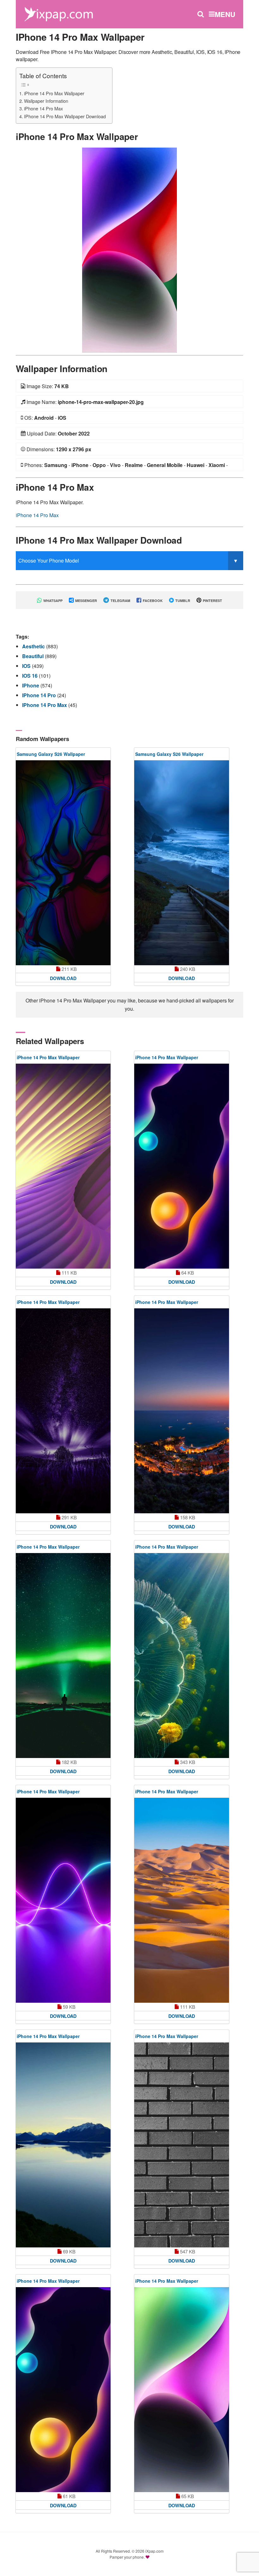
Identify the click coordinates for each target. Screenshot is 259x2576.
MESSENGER (86, 601)
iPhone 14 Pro (40, 695)
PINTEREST (212, 601)
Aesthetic (34, 646)
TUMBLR (182, 601)
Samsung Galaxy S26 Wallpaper (51, 754)
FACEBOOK (152, 601)
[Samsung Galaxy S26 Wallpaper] (63, 863)
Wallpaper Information (46, 101)
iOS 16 (30, 676)
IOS (27, 666)
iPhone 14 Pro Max (43, 108)
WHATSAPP (52, 601)
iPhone (31, 685)
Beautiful (33, 656)
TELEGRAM (120, 601)
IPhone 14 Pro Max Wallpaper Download (65, 116)
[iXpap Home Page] (58, 13)
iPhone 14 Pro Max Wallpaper (54, 93)
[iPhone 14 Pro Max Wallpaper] (129, 249)
